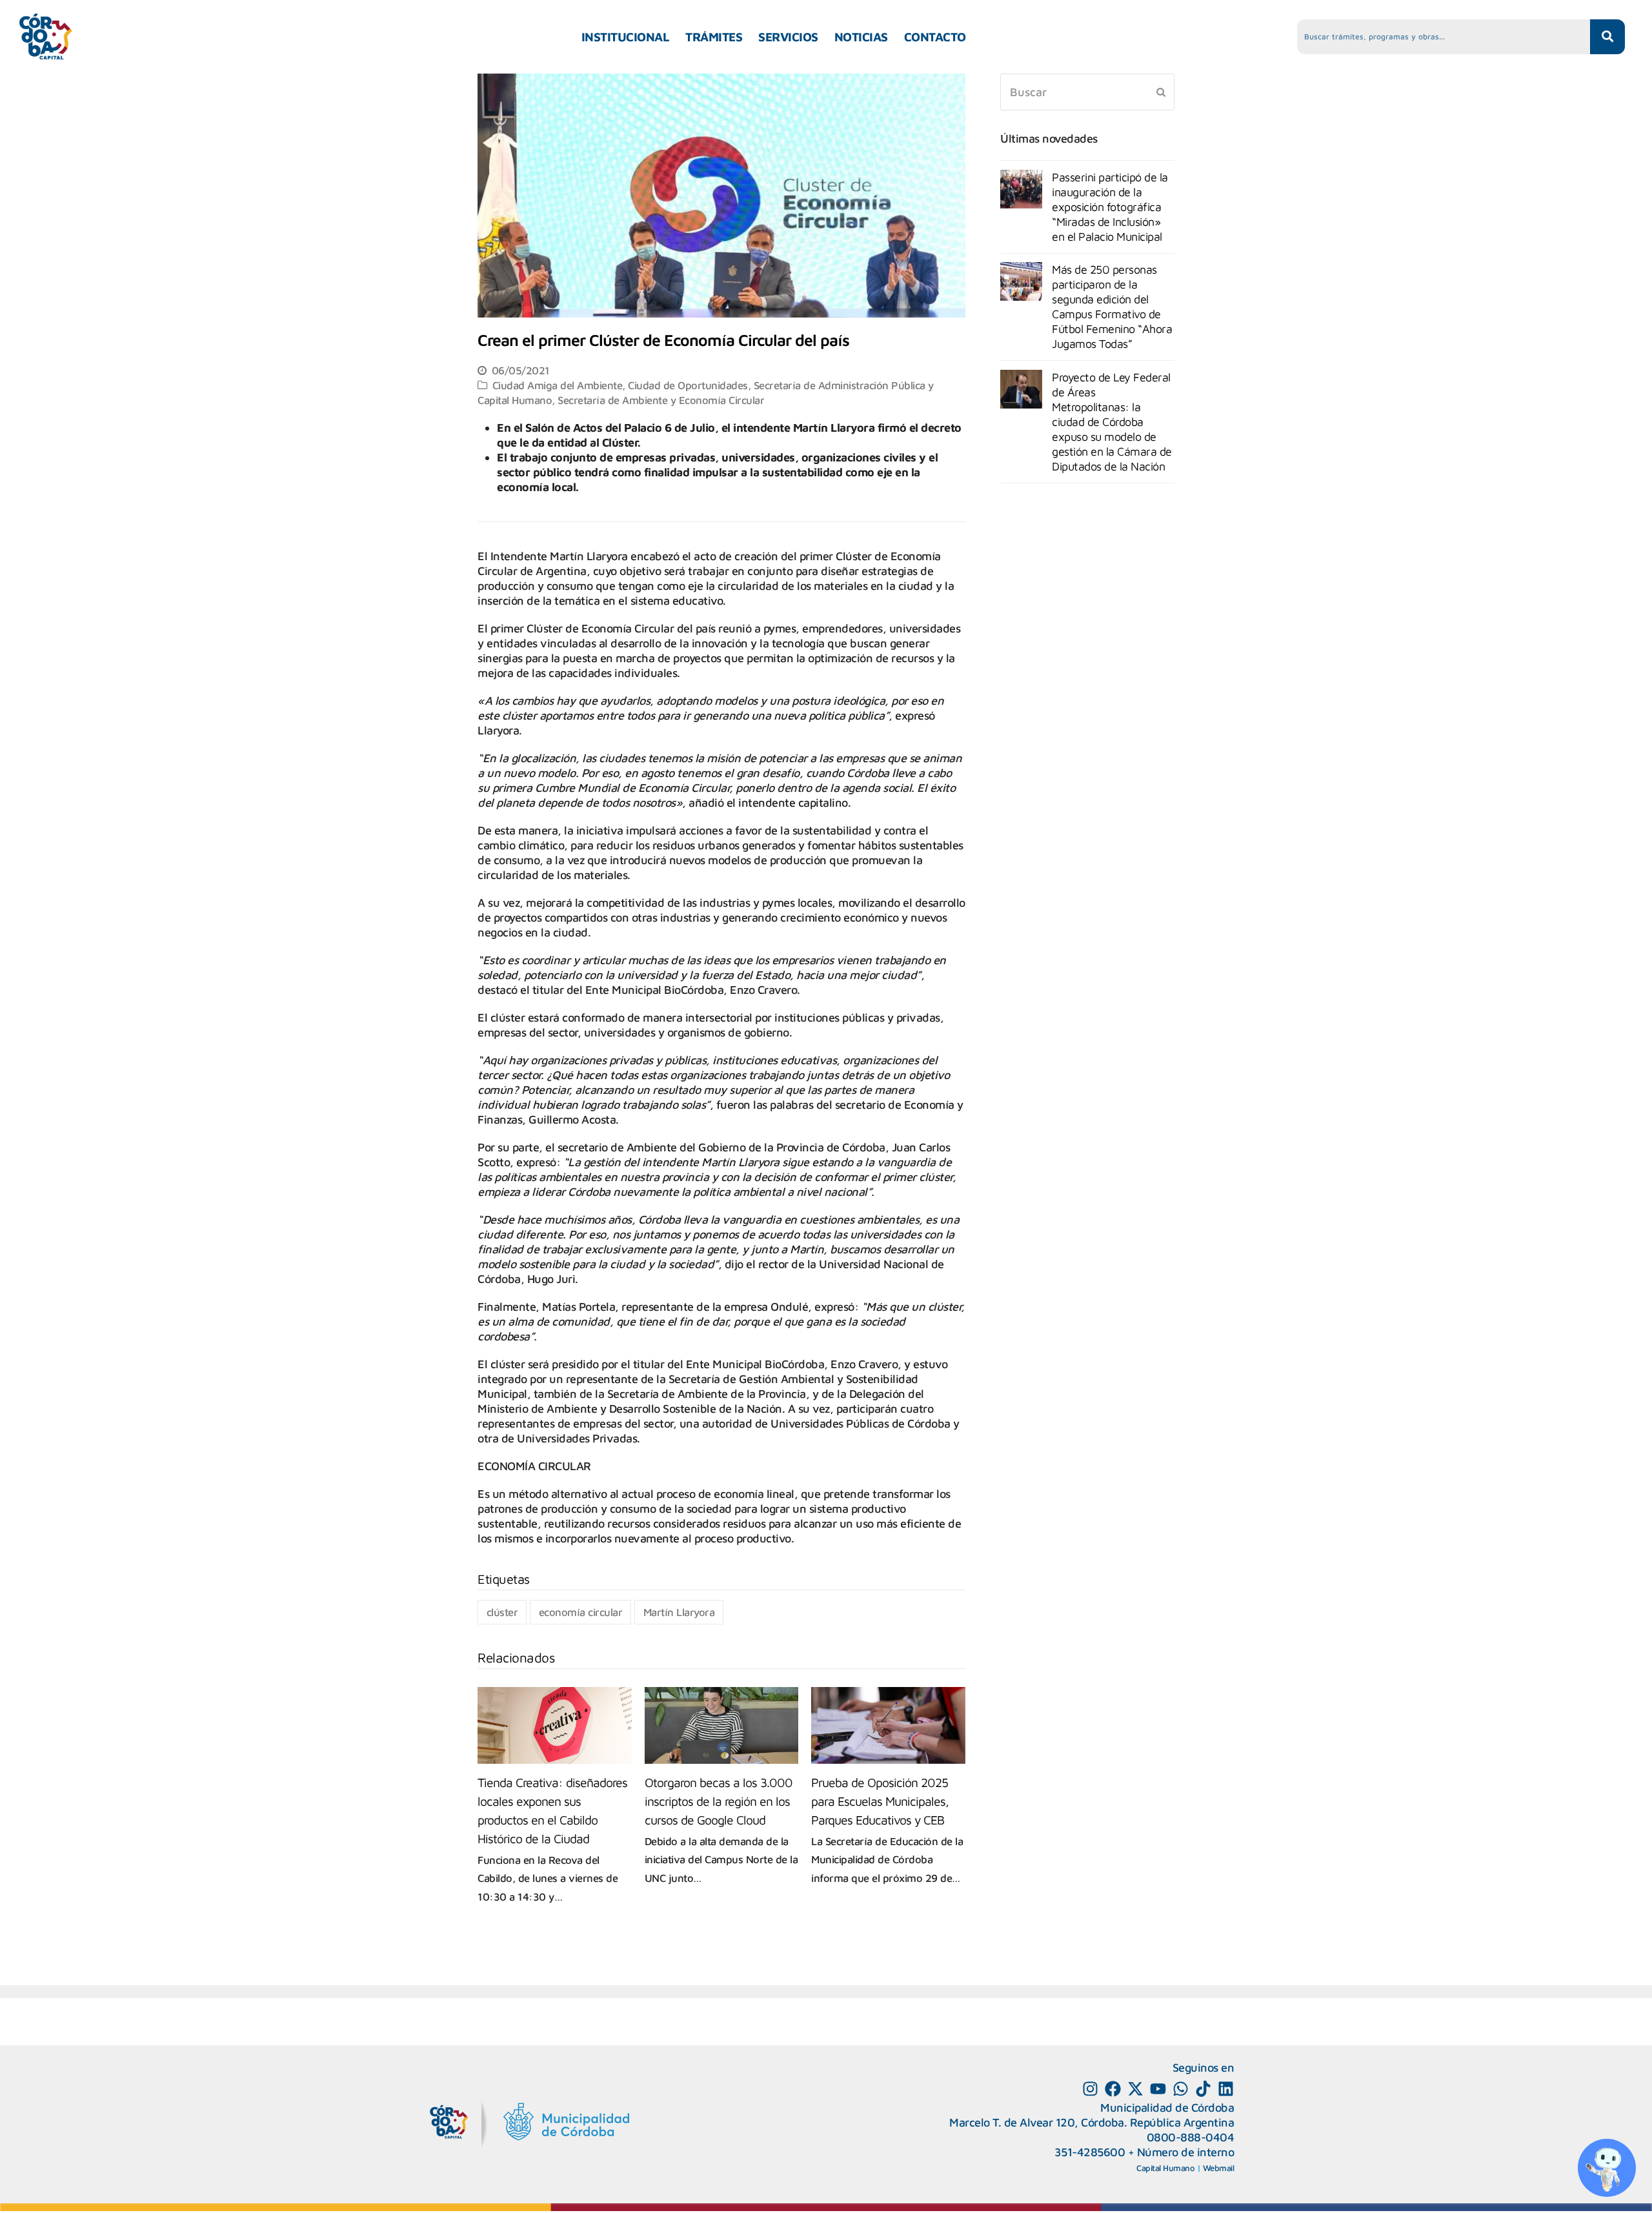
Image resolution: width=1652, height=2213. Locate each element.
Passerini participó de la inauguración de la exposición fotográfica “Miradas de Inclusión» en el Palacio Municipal (1110, 207)
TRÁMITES (714, 37)
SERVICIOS (788, 37)
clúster (502, 1612)
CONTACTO (935, 37)
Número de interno (1186, 2152)
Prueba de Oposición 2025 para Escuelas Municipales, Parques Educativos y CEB (880, 1801)
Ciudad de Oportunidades (688, 385)
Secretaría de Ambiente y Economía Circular (661, 400)
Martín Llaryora (679, 1612)
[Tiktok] (1203, 2089)
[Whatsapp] (1181, 2089)
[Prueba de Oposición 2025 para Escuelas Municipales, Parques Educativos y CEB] (888, 1725)
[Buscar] (1087, 92)
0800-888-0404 (1191, 2137)
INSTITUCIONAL (626, 37)
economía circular (581, 1612)
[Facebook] (1113, 2089)
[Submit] (1161, 92)
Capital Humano (1165, 2168)
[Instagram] (1090, 2089)
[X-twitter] (1135, 2089)
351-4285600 (1090, 2152)
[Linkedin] (1226, 2089)
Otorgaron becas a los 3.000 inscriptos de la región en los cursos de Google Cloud (719, 1801)
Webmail (1219, 2168)
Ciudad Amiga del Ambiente (558, 385)
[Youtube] (1158, 2089)
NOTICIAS (861, 37)
